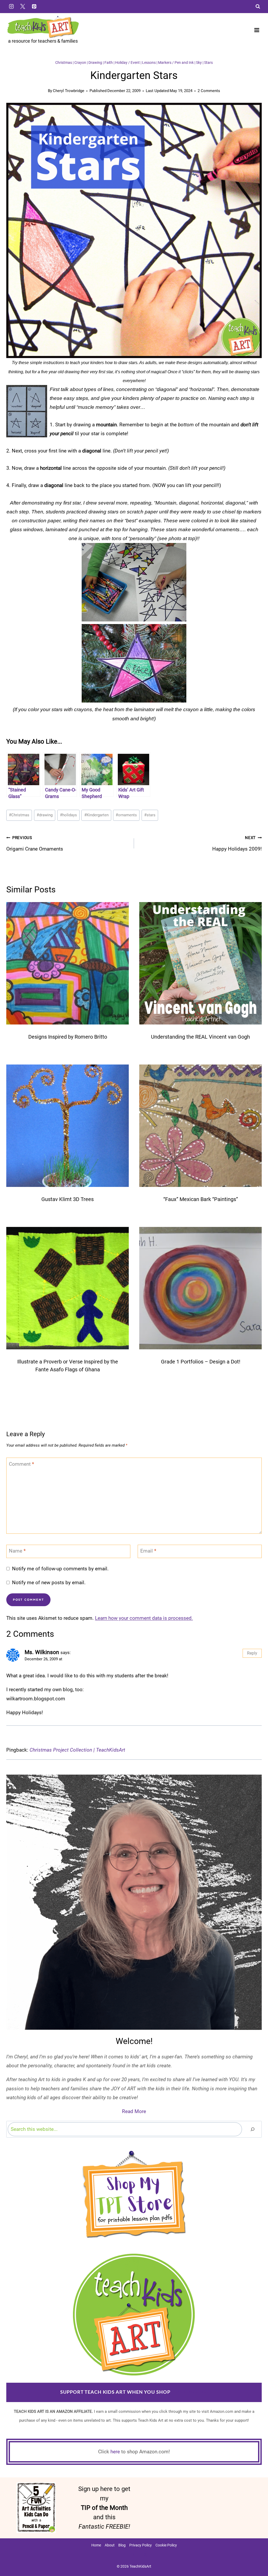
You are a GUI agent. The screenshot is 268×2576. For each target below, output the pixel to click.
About (110, 2545)
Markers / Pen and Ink (176, 63)
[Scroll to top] (255, 2555)
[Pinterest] (34, 6)
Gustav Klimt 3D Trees (68, 1199)
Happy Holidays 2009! (237, 844)
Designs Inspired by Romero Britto (68, 1037)
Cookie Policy (166, 2545)
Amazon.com (190, 2392)
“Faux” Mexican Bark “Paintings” (201, 1199)
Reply (252, 1653)
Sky (199, 63)
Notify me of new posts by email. (49, 1583)
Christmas (64, 63)
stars (150, 815)
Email (148, 1551)
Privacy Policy (141, 2545)
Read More (134, 2111)
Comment (21, 1464)
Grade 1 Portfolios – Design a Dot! (201, 1362)
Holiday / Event (127, 63)
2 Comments (209, 91)
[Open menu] (257, 30)
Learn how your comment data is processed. (144, 1618)
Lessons (149, 63)
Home (96, 2545)
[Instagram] (11, 6)
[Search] (253, 2129)
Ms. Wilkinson (42, 1652)
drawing (45, 815)
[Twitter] (23, 6)
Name (17, 1551)
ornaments (126, 815)
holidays (68, 815)
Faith (109, 63)
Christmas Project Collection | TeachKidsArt (77, 1750)
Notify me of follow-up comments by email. (60, 1569)
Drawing (95, 63)
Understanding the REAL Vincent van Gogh (200, 1037)
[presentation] (68, 963)
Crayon (80, 63)
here (115, 2452)
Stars (208, 63)
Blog (122, 2545)
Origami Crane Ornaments (35, 844)
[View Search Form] (258, 7)
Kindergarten (96, 815)
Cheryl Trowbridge (69, 91)
